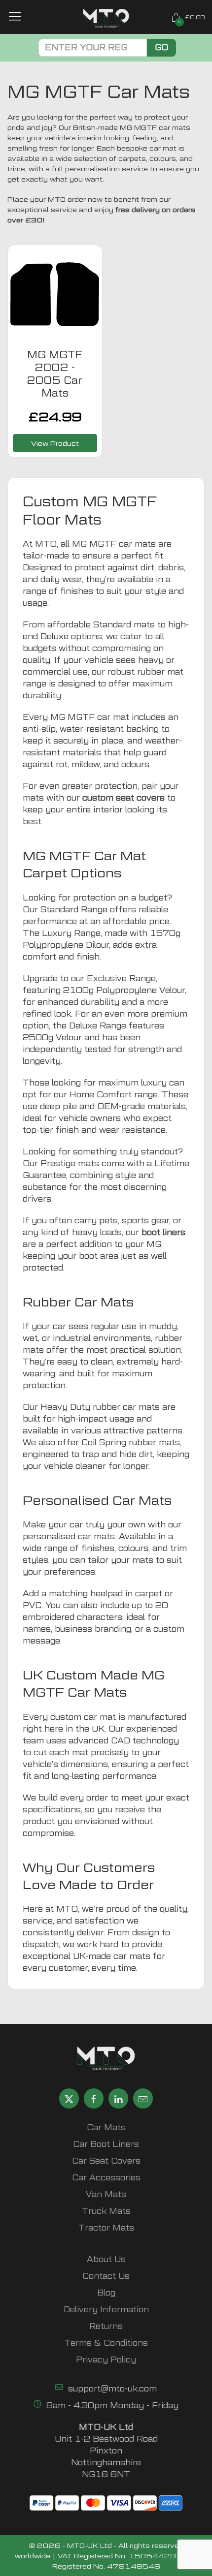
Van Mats (106, 2194)
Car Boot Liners (106, 2144)
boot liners (163, 1232)
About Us (106, 2259)
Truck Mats (106, 2211)
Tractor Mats (106, 2228)
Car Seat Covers (106, 2161)
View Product (55, 443)
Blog (106, 2293)
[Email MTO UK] (143, 2098)
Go (161, 47)
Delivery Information (106, 2310)
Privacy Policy (106, 2360)
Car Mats (106, 2127)
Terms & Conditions (106, 2343)
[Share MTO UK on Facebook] (94, 2098)
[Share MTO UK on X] (69, 2098)
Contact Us (106, 2276)
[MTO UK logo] (106, 18)
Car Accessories (106, 2178)
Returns (106, 2326)
